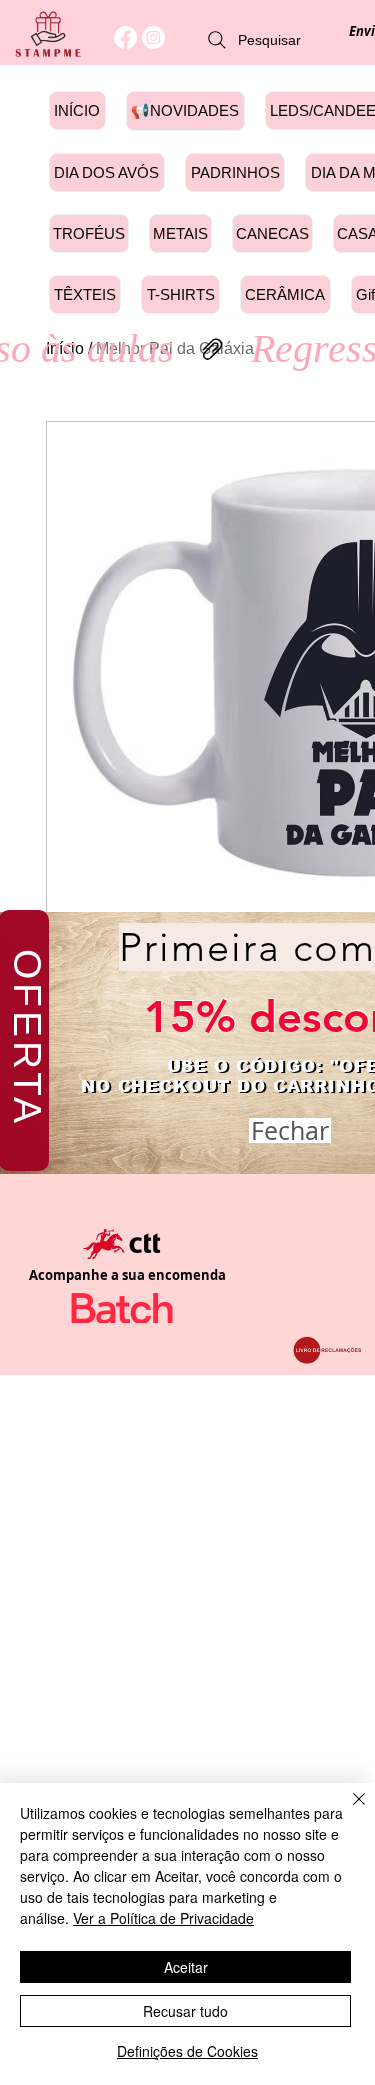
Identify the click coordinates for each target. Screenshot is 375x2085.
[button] (290, 1130)
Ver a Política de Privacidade (163, 1918)
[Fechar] (347, 1811)
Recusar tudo (185, 2011)
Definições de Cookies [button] (187, 2051)
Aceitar (186, 1967)
